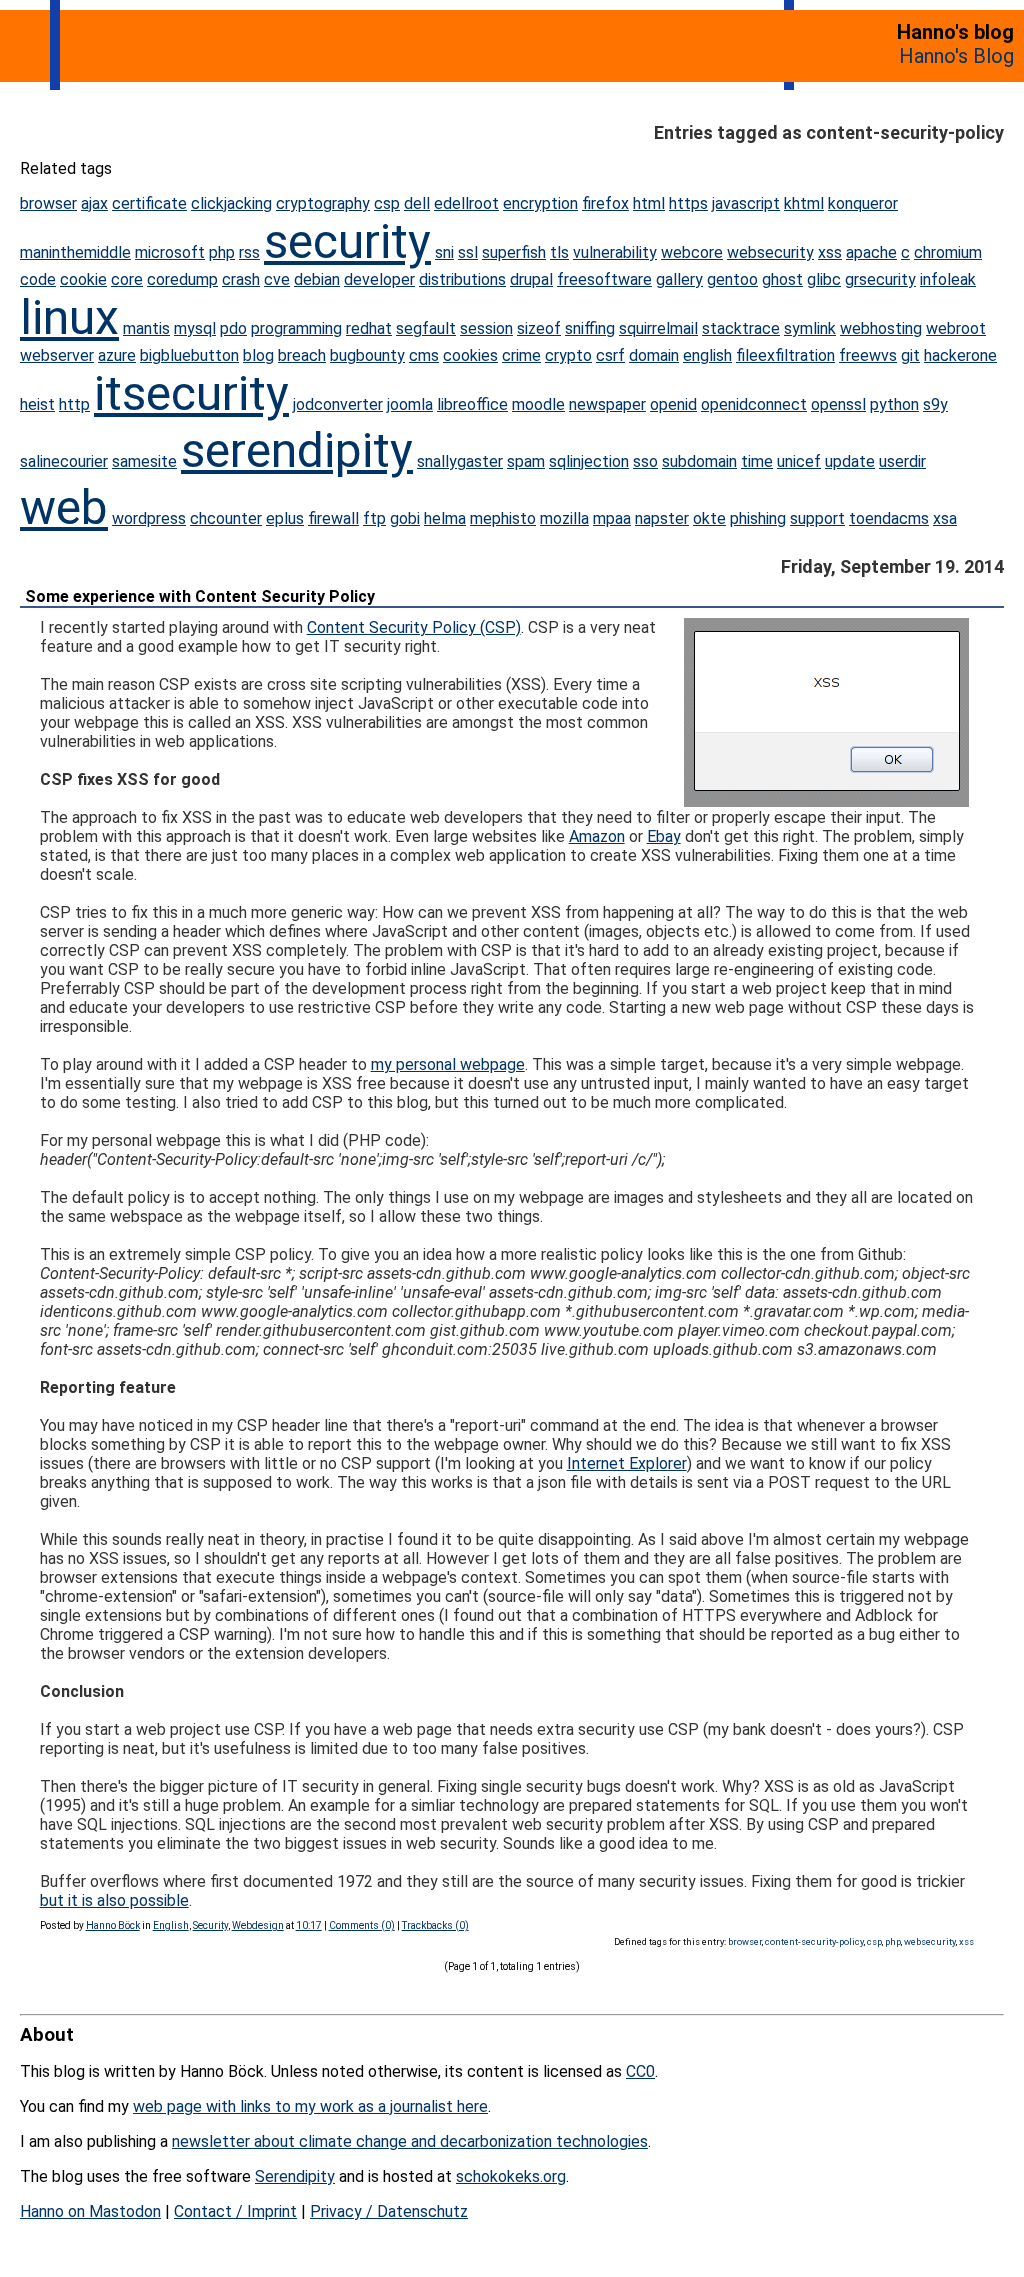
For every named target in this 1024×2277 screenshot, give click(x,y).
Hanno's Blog (956, 56)
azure (117, 355)
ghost (782, 279)
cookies (470, 355)
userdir (902, 461)
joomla (410, 404)
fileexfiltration (785, 355)
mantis (146, 328)
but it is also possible (114, 1900)
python (894, 404)
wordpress (149, 518)
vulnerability (615, 252)
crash (241, 279)
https (688, 203)
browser (48, 203)
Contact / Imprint (235, 2211)
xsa (945, 518)
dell (417, 203)
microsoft (170, 252)
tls (559, 252)
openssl (838, 404)
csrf (610, 355)
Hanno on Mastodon (90, 2211)
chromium (948, 252)
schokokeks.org (511, 2176)
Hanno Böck (113, 1925)
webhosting (881, 328)
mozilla (564, 518)
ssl (468, 252)
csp (387, 203)
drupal (531, 279)
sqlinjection (589, 461)
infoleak (948, 279)
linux (69, 317)
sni (444, 252)
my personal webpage (448, 1064)
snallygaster (460, 461)
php (222, 252)
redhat (369, 328)
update (850, 461)
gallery (679, 279)
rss (249, 252)
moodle (538, 404)
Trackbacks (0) (435, 1925)
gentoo (732, 279)
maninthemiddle (75, 252)
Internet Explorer (627, 1463)
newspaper (607, 404)
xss (830, 252)
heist (37, 404)
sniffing (590, 328)
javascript (746, 203)
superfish (514, 252)
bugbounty (367, 355)
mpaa (612, 518)
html (649, 203)
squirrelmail (658, 328)
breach (302, 355)
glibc (824, 279)
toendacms (889, 518)
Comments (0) (362, 1925)
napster (662, 518)
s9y (935, 404)
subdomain (699, 461)
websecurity (770, 252)
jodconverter (338, 404)
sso (645, 461)
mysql (195, 328)
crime (521, 355)
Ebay (664, 836)
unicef (799, 461)
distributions (462, 279)
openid (673, 404)
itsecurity (191, 393)
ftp (374, 518)
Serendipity (295, 2176)
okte (709, 518)
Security (210, 1925)
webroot (956, 328)
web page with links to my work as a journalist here (310, 2106)
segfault (426, 328)
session (486, 328)
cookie (83, 279)
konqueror (863, 203)
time (757, 461)
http (74, 404)
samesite (144, 461)
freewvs (868, 355)
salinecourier (64, 461)
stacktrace (741, 328)
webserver (57, 355)
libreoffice (472, 404)
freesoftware (604, 279)
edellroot (466, 203)
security (347, 241)
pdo (233, 328)
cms (424, 355)
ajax (94, 203)
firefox (605, 203)
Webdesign (258, 1925)
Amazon (597, 836)
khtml (804, 203)
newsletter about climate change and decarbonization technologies (410, 2141)
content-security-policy (814, 1941)
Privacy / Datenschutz (389, 2211)
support (817, 518)
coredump (182, 279)
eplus (285, 518)
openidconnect (754, 404)
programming (296, 328)
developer (379, 279)
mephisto (503, 518)
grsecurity (880, 279)
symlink (810, 328)
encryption (540, 203)
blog (258, 355)
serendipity (297, 450)
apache (871, 252)
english (707, 355)
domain (654, 355)
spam (526, 461)
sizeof (539, 328)
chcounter (226, 518)
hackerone (960, 355)
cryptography (323, 203)
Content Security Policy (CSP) (414, 627)
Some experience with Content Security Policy (200, 596)
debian (317, 279)
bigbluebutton (189, 355)
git (910, 355)
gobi (405, 518)
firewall (333, 518)
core (127, 279)
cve (277, 279)
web (64, 507)
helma (445, 518)
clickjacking (231, 203)
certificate (149, 203)
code (38, 279)
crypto (568, 355)
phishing (758, 518)
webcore (692, 252)
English (171, 1925)
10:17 (309, 1925)
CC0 (640, 2071)
